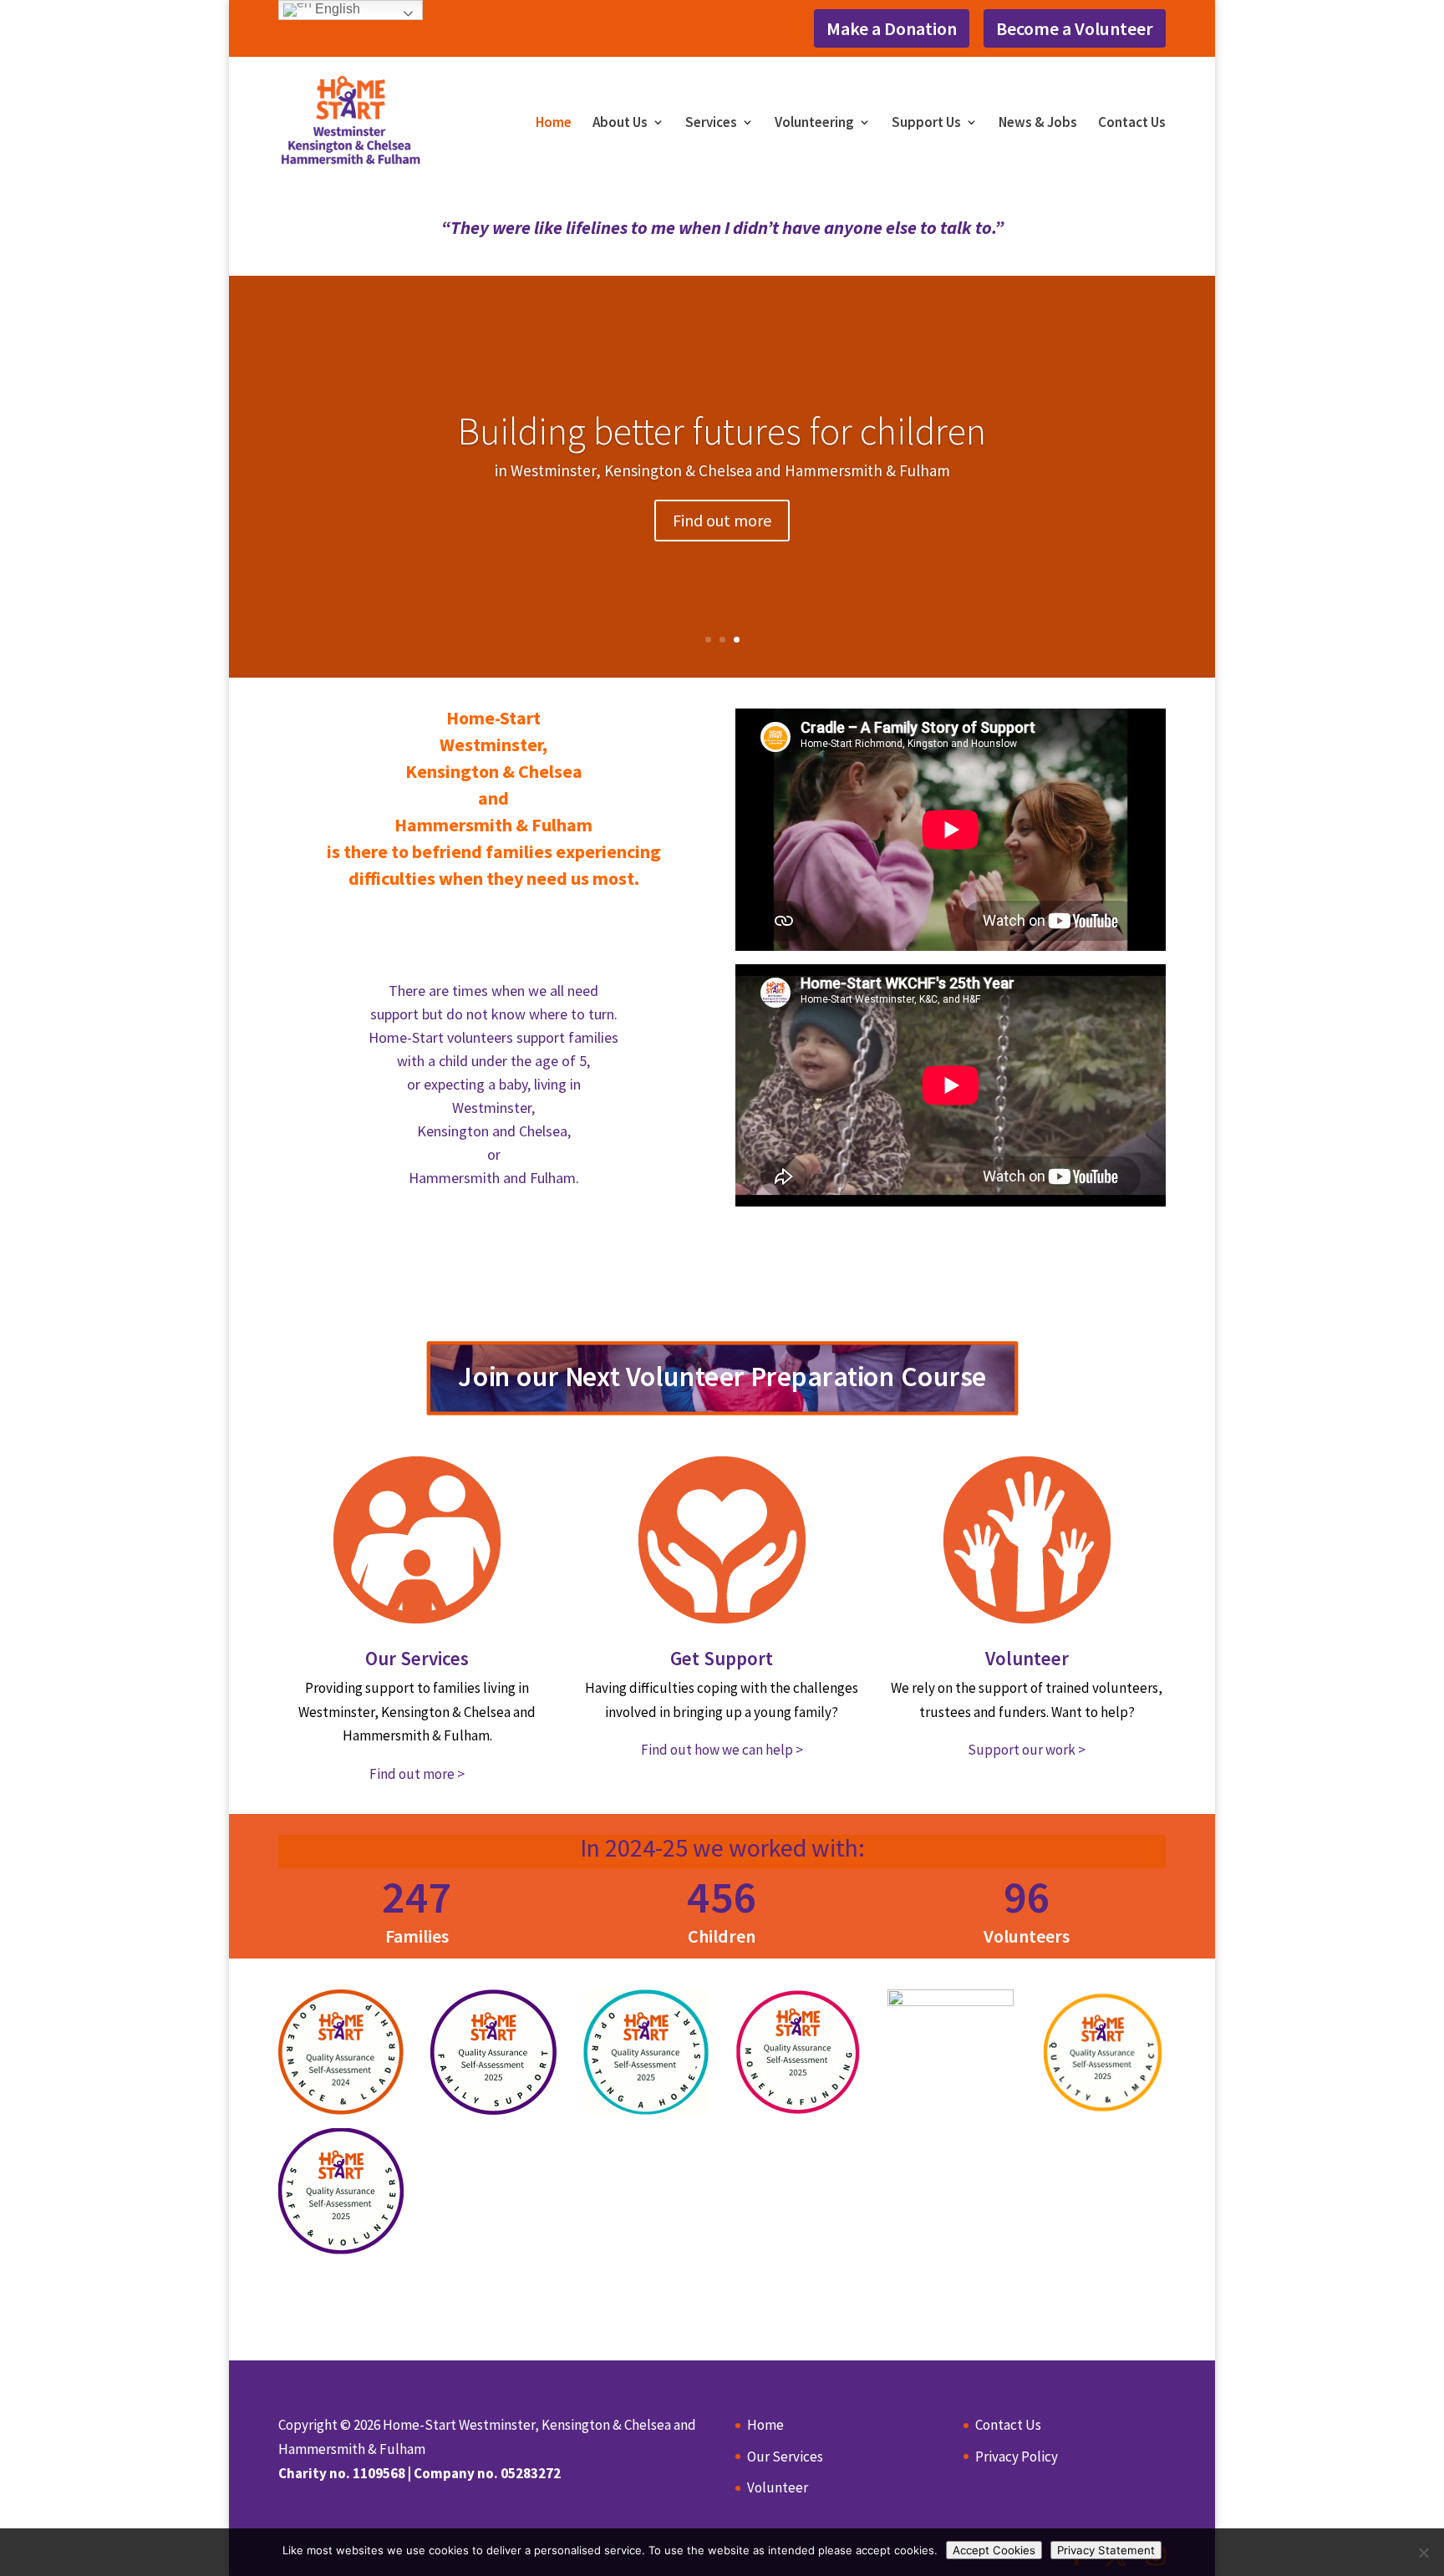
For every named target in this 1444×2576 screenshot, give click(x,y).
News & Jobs (1038, 124)
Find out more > (417, 1774)
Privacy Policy (1017, 2457)
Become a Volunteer (1075, 28)
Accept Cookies (994, 2550)
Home (554, 124)
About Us (620, 124)
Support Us (926, 124)
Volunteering (814, 124)
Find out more (722, 520)
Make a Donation (892, 28)
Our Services (417, 1658)
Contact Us (1132, 124)
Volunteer (1027, 1658)
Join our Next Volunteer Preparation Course (722, 1376)
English (336, 9)
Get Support (722, 1658)
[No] (1423, 2553)
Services (711, 124)
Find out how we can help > (722, 1750)
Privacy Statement (1106, 2550)
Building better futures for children (722, 431)
